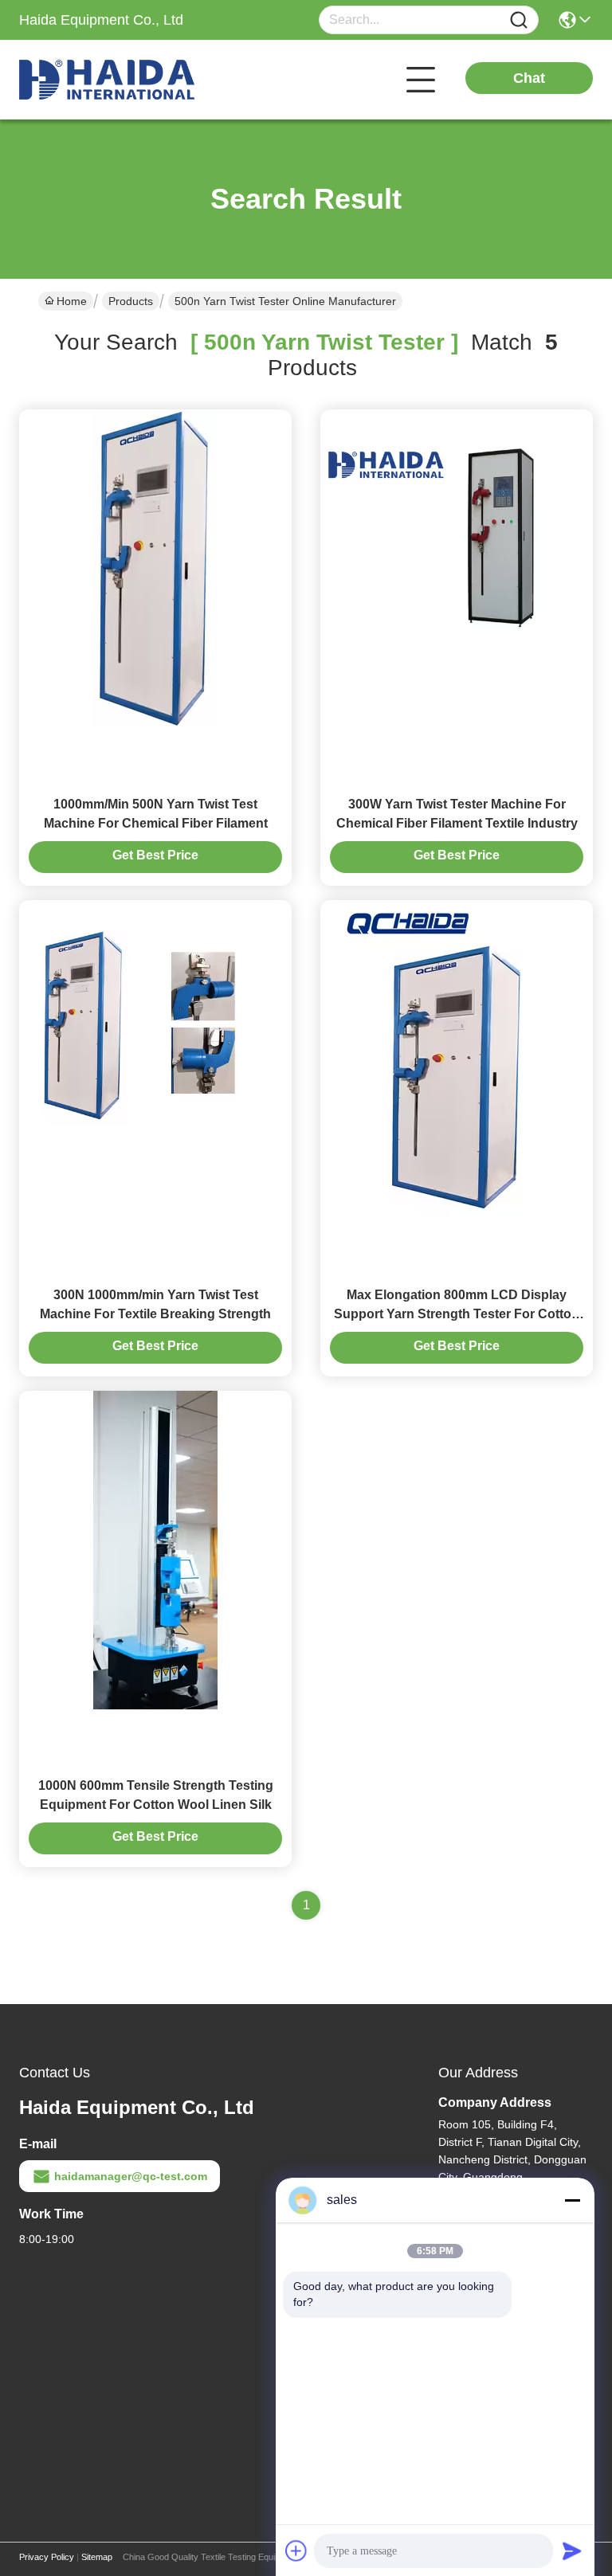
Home (72, 301)
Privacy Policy (47, 2557)
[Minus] (572, 2200)
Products (131, 301)
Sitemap (97, 2557)
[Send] (572, 2551)
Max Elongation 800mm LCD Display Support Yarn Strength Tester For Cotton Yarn (457, 1314)
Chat (529, 78)
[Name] (519, 20)
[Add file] (296, 2551)
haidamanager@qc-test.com (131, 2176)
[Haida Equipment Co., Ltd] (107, 80)
